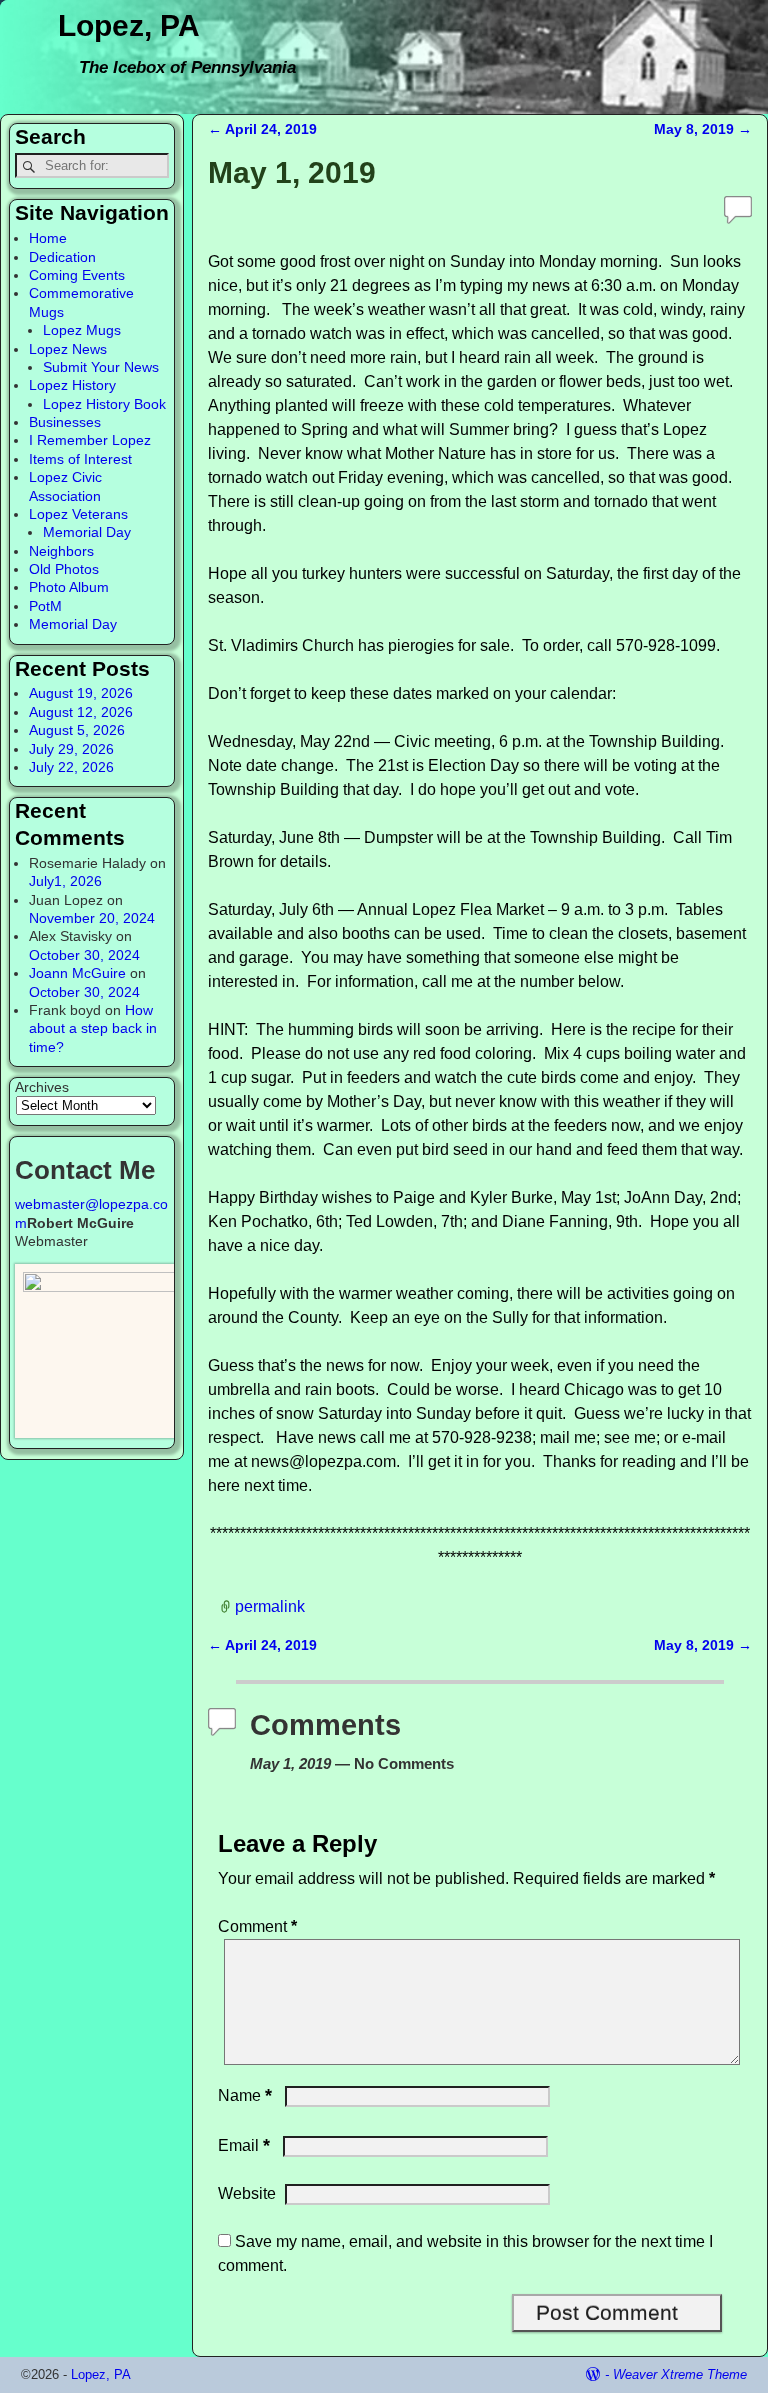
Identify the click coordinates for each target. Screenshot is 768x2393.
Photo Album (69, 587)
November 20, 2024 (92, 918)
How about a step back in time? (93, 1028)
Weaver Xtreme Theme (680, 2374)
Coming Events (77, 275)
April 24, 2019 (262, 129)
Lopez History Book (104, 404)
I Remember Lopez (90, 440)
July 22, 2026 (71, 767)
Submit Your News (101, 367)
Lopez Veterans (78, 514)
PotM (45, 606)
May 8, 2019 (703, 129)
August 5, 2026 (77, 730)
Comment (257, 1926)
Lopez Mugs (82, 330)
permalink (270, 1605)
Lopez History (72, 385)
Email (244, 2145)
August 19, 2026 (81, 693)
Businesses (65, 422)
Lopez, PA (129, 25)
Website (247, 2193)
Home (48, 238)
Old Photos (64, 569)
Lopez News (68, 349)
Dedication (62, 257)
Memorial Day (87, 532)
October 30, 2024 (84, 955)
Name (245, 2095)
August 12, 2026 (81, 712)
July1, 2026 (65, 881)
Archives (42, 1087)
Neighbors (61, 551)
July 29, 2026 (71, 749)
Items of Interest (80, 459)
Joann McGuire (77, 973)
